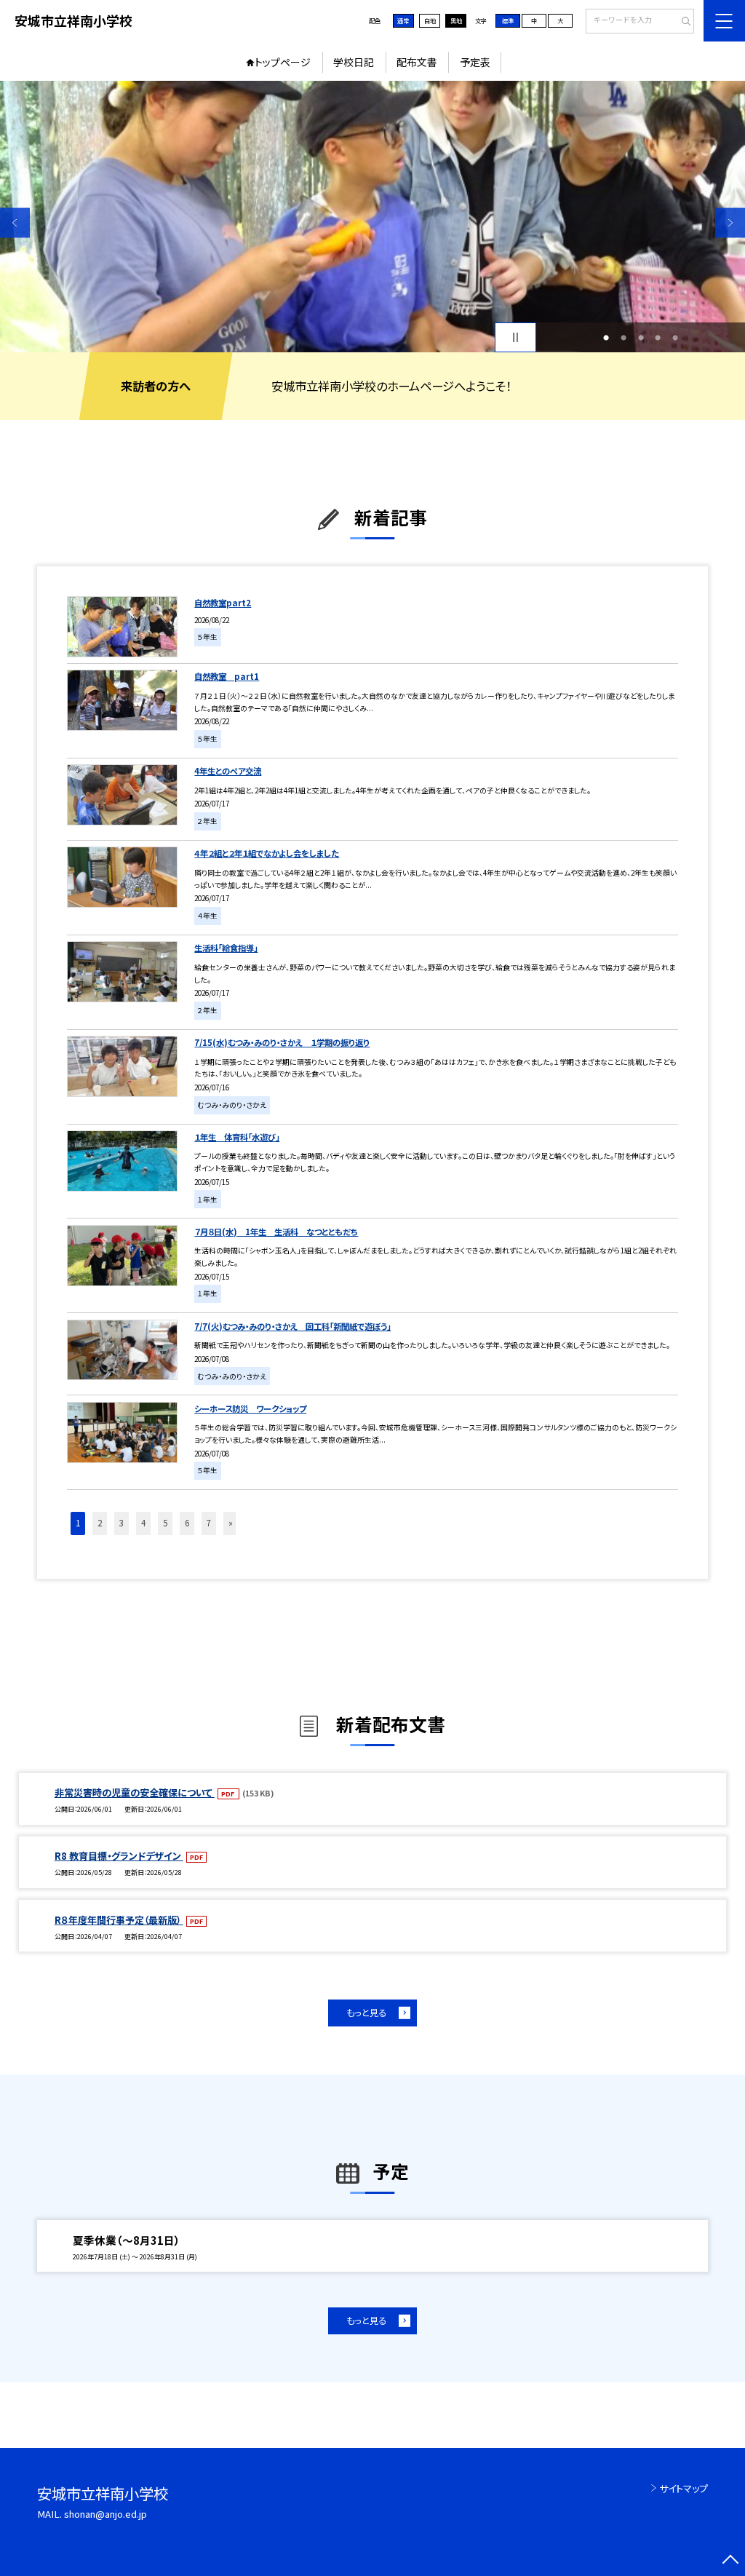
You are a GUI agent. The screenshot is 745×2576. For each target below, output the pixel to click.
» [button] (231, 1523)
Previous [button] (15, 222)
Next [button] (730, 222)
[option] (372, 217)
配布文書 (417, 62)
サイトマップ (684, 2488)
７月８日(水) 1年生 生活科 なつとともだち (276, 1232)
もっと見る (366, 2013)
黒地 (456, 20)
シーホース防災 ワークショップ (250, 1408)
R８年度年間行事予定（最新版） (119, 1920)
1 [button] (606, 338)
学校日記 (354, 62)
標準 (508, 20)
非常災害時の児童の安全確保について (135, 1792)
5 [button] (675, 338)
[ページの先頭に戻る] (730, 2561)
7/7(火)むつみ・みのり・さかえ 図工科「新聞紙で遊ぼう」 (292, 1326)
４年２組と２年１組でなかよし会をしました (267, 853)
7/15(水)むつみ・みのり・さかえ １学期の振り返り (282, 1042)
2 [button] (624, 338)
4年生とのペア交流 (228, 771)
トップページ (283, 62)
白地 (430, 20)
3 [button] (641, 338)
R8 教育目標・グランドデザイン (119, 1856)
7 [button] (209, 1523)
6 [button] (187, 1523)
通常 (403, 20)
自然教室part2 (223, 603)
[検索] (681, 22)
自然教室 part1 (227, 676)
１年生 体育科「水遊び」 (237, 1137)
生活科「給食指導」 (226, 948)
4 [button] (658, 338)
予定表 (475, 62)
